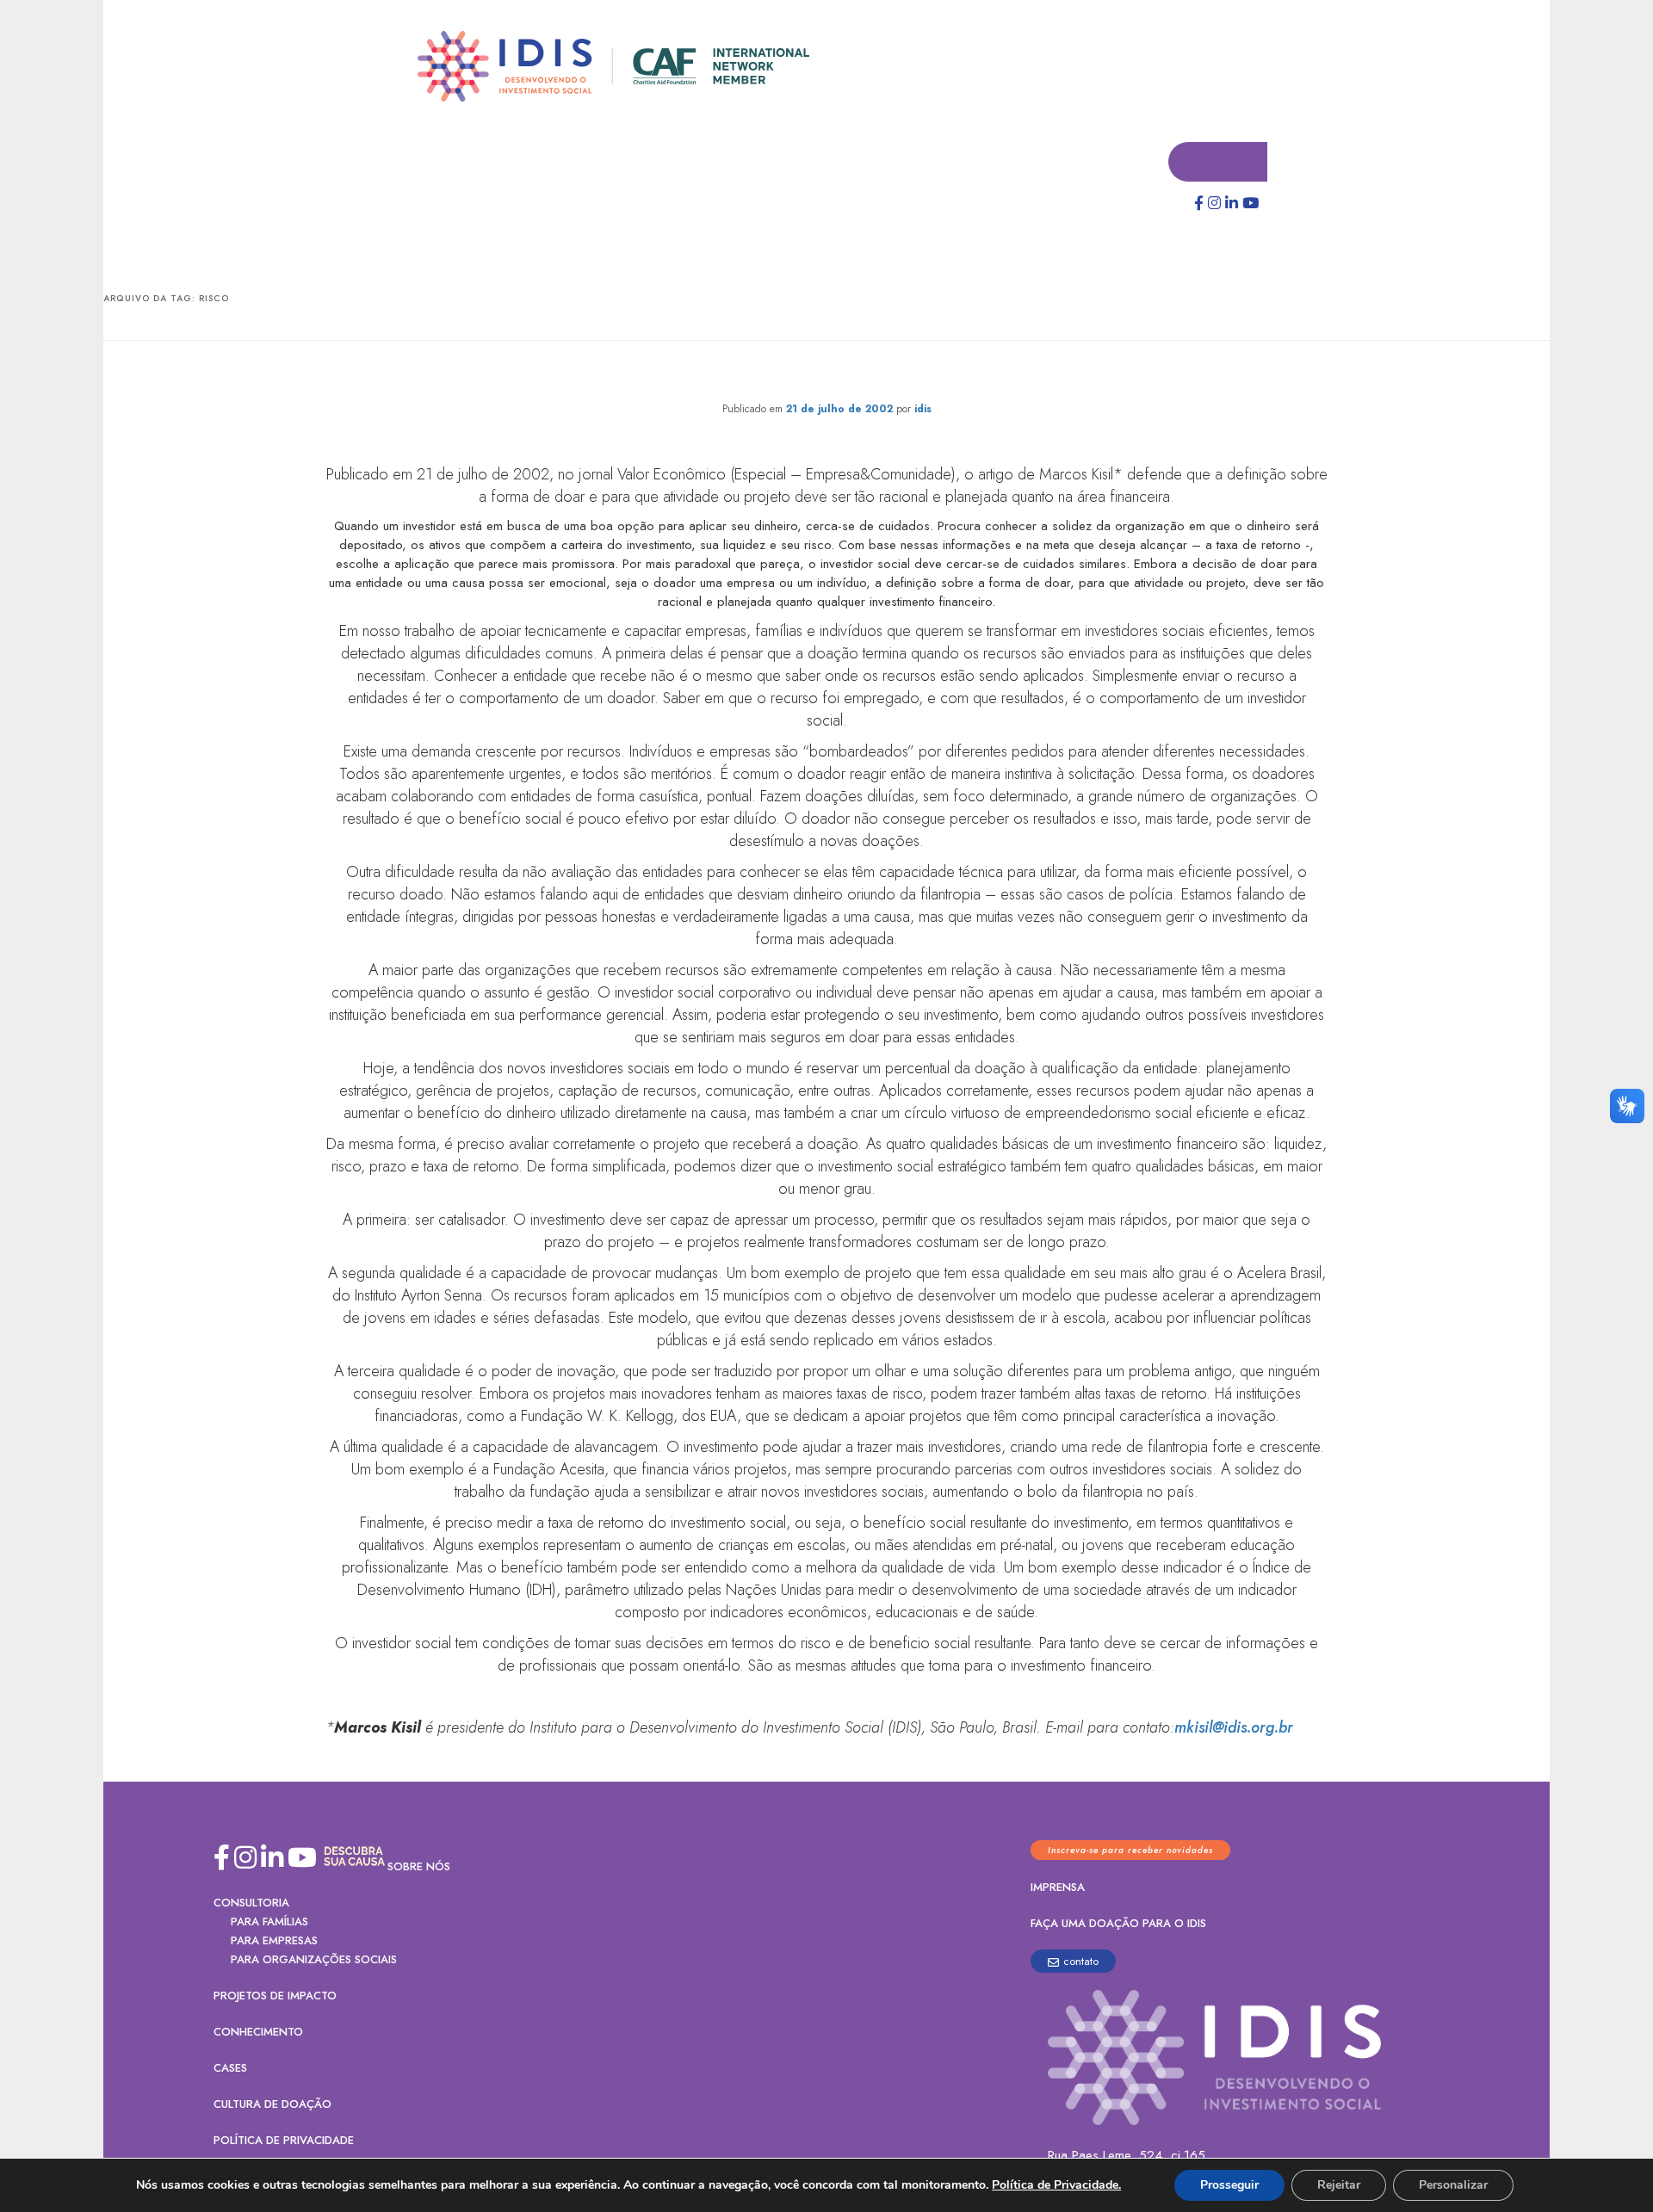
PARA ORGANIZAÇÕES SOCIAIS (314, 1960)
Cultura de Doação (272, 2105)
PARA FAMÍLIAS (269, 1922)
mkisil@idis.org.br (1234, 1728)
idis (923, 410)
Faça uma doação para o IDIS (1118, 1924)
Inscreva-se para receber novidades (1130, 1851)
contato (1081, 1962)
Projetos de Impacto (275, 1996)
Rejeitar (1339, 2185)
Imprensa (1058, 1888)
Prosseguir (1229, 2185)
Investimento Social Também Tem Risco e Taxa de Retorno (827, 375)
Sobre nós (419, 1867)
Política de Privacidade (284, 2141)
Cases (230, 2069)
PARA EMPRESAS (274, 1941)
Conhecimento (258, 2033)
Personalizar (1453, 2185)
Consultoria (251, 1903)
